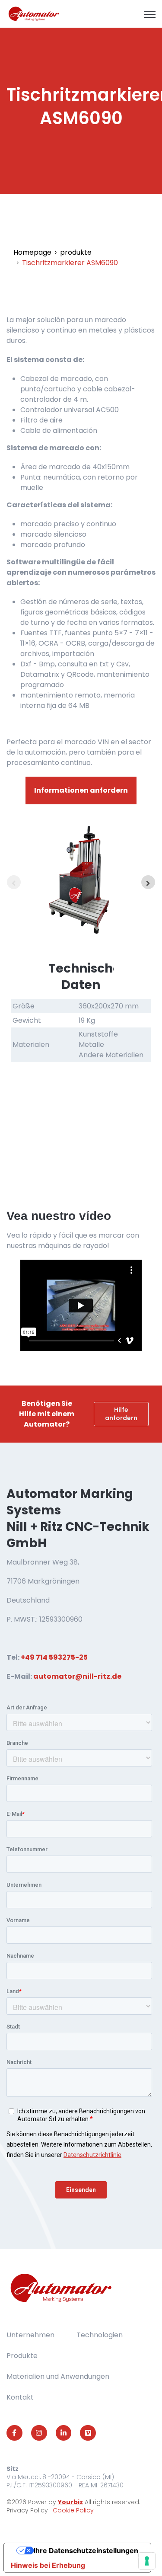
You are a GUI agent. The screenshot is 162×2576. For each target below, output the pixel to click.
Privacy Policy (27, 2510)
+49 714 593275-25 (54, 1657)
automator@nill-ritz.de (77, 1676)
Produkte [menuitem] (22, 2356)
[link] (34, 13)
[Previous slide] (14, 882)
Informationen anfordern (81, 790)
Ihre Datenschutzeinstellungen (86, 2550)
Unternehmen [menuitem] (30, 2335)
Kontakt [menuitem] (20, 2397)
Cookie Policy (73, 2510)
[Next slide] (148, 882)
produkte (76, 252)
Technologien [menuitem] (100, 2335)
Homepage (32, 252)
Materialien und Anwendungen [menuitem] (58, 2376)
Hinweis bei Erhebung (48, 2565)
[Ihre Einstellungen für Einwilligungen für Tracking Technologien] (147, 2561)
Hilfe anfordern (121, 1414)
